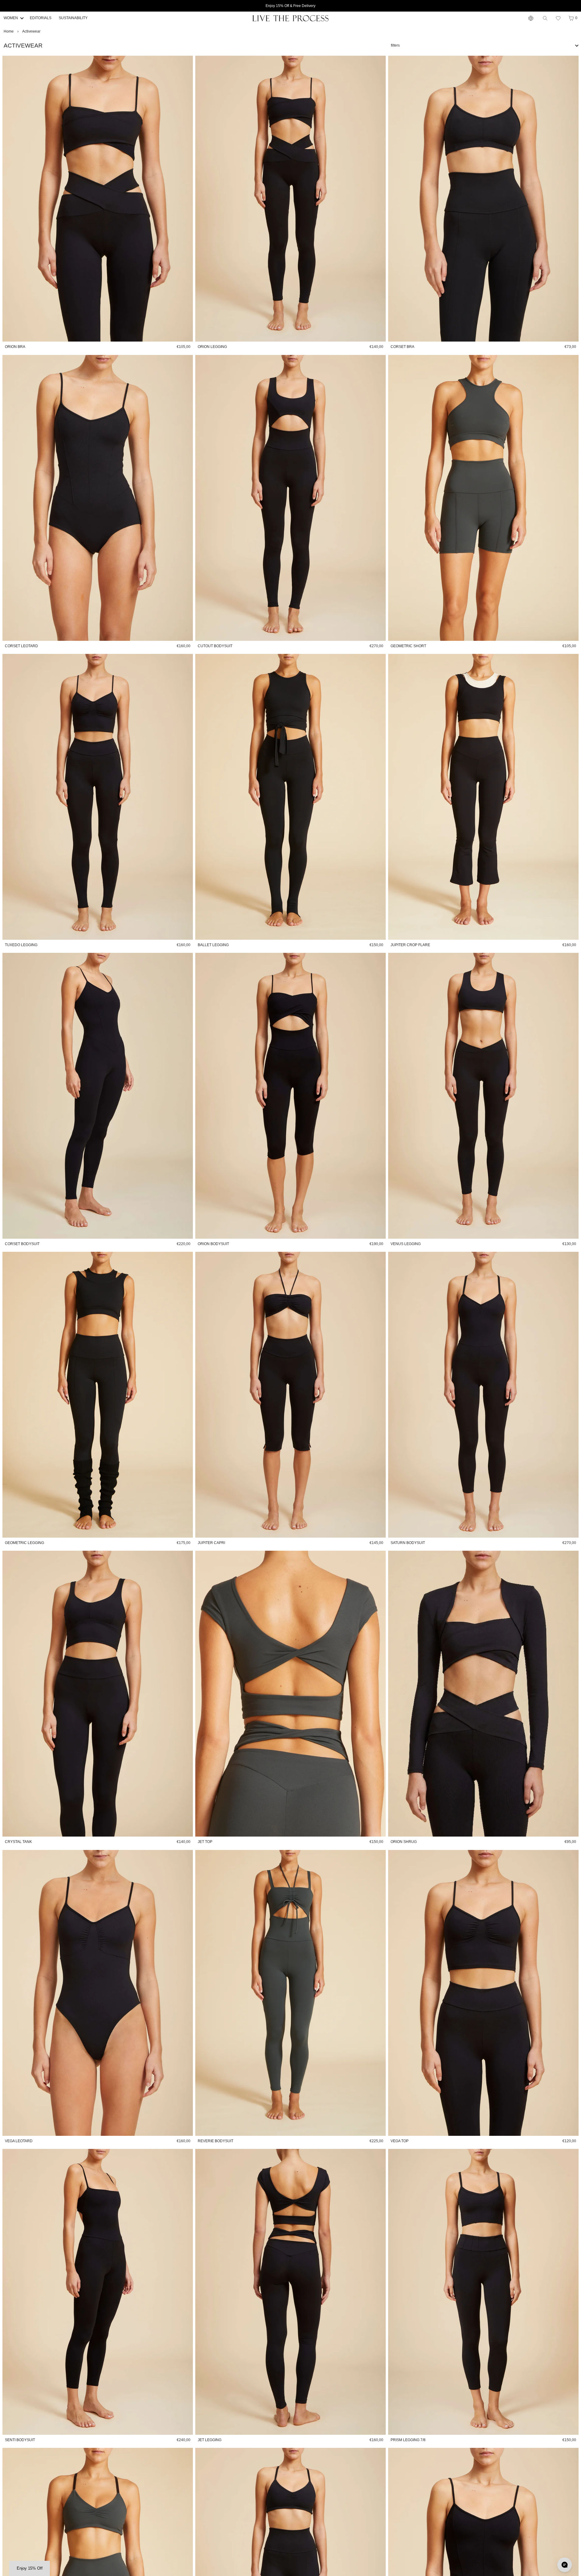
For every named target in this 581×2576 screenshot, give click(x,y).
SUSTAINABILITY (73, 18)
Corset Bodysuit (22, 1244)
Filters (395, 45)
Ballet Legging (213, 945)
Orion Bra (15, 347)
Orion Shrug (404, 1842)
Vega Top (400, 2141)
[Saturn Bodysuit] (483, 1395)
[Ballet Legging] (290, 797)
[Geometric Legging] (98, 1395)
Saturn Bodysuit (408, 1543)
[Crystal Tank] (98, 1694)
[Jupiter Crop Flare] (483, 797)
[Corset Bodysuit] (98, 1096)
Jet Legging (210, 2440)
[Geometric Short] (483, 498)
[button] (558, 18)
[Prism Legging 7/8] (483, 2292)
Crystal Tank (18, 1842)
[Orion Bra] (98, 199)
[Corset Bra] (483, 199)
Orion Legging (212, 347)
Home (9, 31)
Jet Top (205, 1842)
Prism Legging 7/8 (408, 2440)
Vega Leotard (19, 2141)
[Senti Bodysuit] (98, 2292)
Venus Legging (406, 1244)
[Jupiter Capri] (290, 1395)
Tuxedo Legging (21, 945)
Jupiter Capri (211, 1543)
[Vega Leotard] (98, 1993)
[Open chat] (565, 2565)
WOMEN (11, 18)
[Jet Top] (290, 1694)
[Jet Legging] (290, 2292)
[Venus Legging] (483, 1096)
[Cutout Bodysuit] (290, 498)
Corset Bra (402, 347)
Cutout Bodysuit (215, 646)
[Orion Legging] (290, 199)
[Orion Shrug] (483, 1694)
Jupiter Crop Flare (410, 945)
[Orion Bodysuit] (290, 1096)
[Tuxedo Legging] (98, 797)
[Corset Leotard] (98, 498)
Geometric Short (408, 646)
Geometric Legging (24, 1543)
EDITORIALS (41, 18)
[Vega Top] (483, 1993)
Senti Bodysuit (20, 2440)
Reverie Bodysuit (216, 2141)
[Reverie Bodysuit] (290, 1993)
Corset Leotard (21, 646)
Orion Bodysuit (213, 1244)
